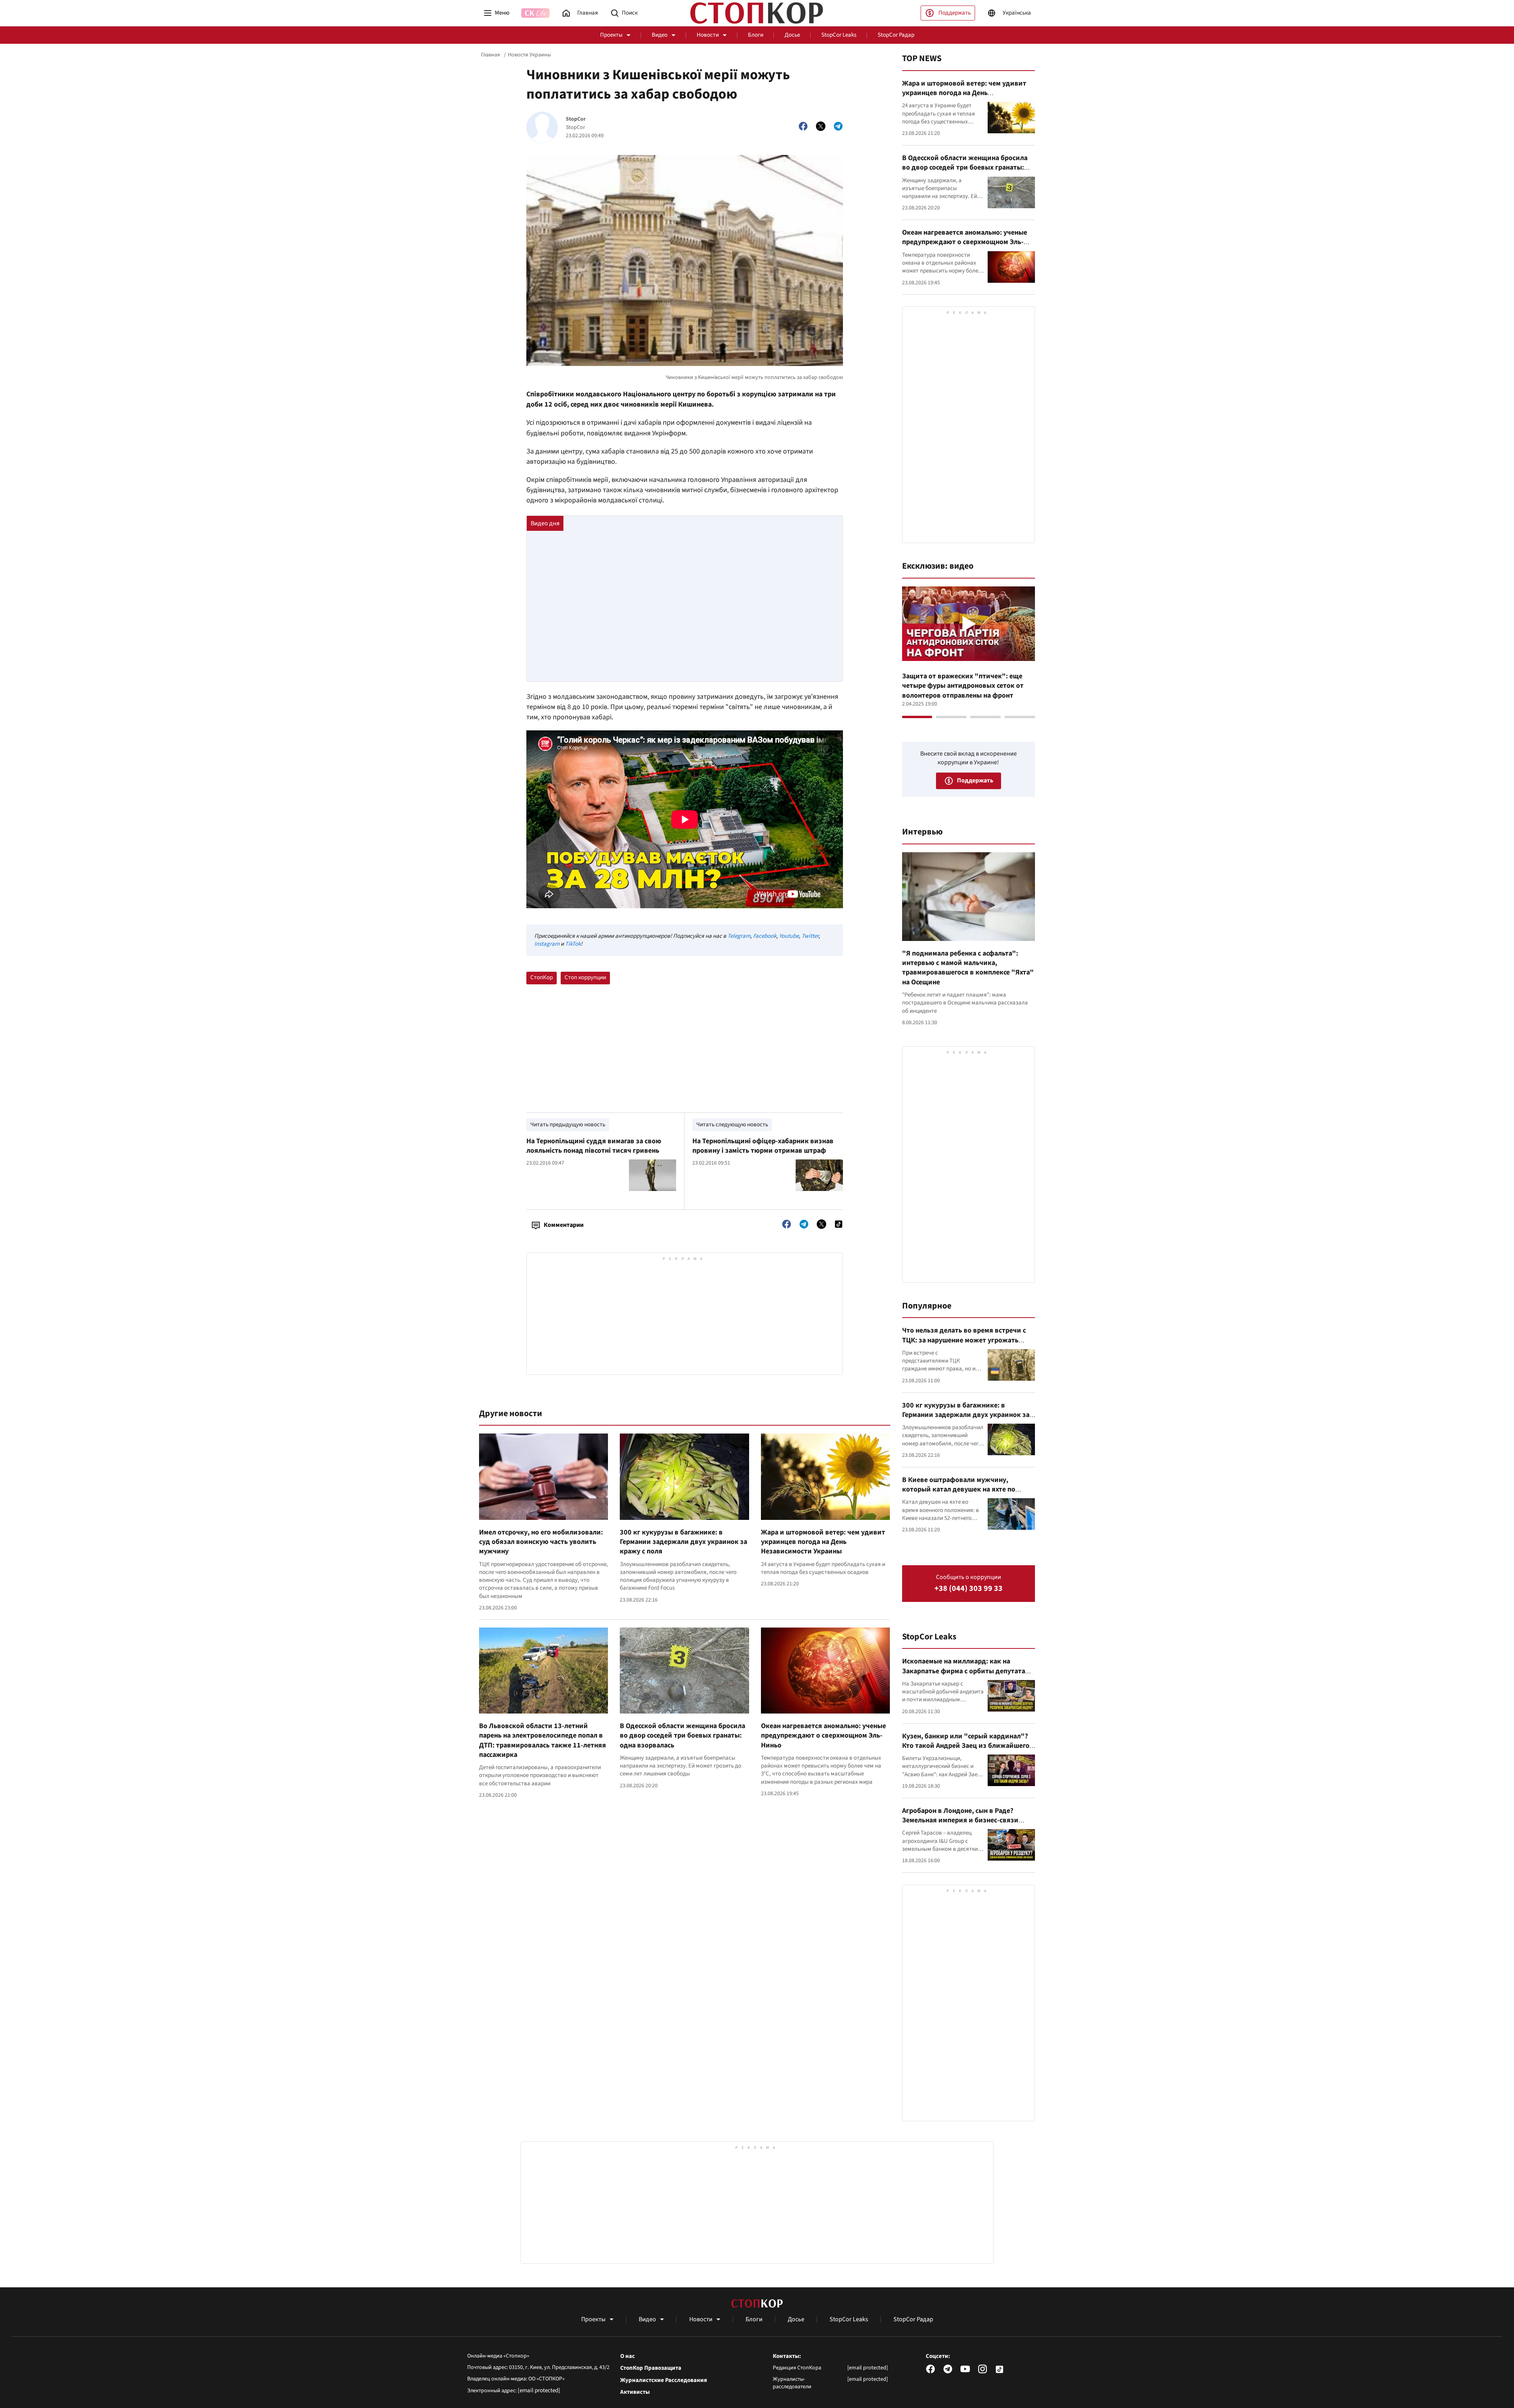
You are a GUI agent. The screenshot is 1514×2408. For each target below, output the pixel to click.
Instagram (547, 944)
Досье (792, 35)
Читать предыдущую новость (568, 1125)
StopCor (576, 119)
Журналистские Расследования (664, 2380)
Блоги (756, 35)
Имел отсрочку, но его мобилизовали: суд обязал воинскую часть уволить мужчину (541, 1542)
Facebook (765, 936)
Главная (490, 55)
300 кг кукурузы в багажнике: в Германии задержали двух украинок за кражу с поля (683, 1542)
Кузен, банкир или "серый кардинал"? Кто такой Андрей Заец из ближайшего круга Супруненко (966, 1746)
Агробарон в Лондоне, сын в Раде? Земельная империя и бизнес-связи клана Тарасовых (960, 1820)
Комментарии (564, 1225)
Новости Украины (529, 55)
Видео (660, 35)
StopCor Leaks (839, 35)
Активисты (635, 2392)
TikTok (573, 944)
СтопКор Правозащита (651, 2368)
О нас (627, 2356)
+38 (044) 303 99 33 (969, 1589)
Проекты (611, 35)
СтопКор (542, 977)
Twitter (810, 936)
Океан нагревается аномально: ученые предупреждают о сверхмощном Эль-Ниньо (823, 1736)
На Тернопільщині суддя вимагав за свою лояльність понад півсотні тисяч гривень (594, 1146)
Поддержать (955, 13)
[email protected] (539, 2390)
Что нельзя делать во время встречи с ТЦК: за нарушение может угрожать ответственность (964, 1340)
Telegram (739, 936)
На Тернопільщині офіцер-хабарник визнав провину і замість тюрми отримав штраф (763, 1146)
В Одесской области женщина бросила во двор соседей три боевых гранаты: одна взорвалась (682, 1736)
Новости (708, 35)
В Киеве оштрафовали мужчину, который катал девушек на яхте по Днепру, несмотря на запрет (959, 1490)
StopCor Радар (896, 35)
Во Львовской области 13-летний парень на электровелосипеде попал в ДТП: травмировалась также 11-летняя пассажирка (543, 1740)
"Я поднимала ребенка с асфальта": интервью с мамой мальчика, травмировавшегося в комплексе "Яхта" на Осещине (968, 968)
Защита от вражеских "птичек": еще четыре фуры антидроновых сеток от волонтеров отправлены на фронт (963, 686)
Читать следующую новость (732, 1125)
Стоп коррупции (585, 977)
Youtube (789, 936)
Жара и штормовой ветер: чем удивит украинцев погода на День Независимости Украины (823, 1542)
